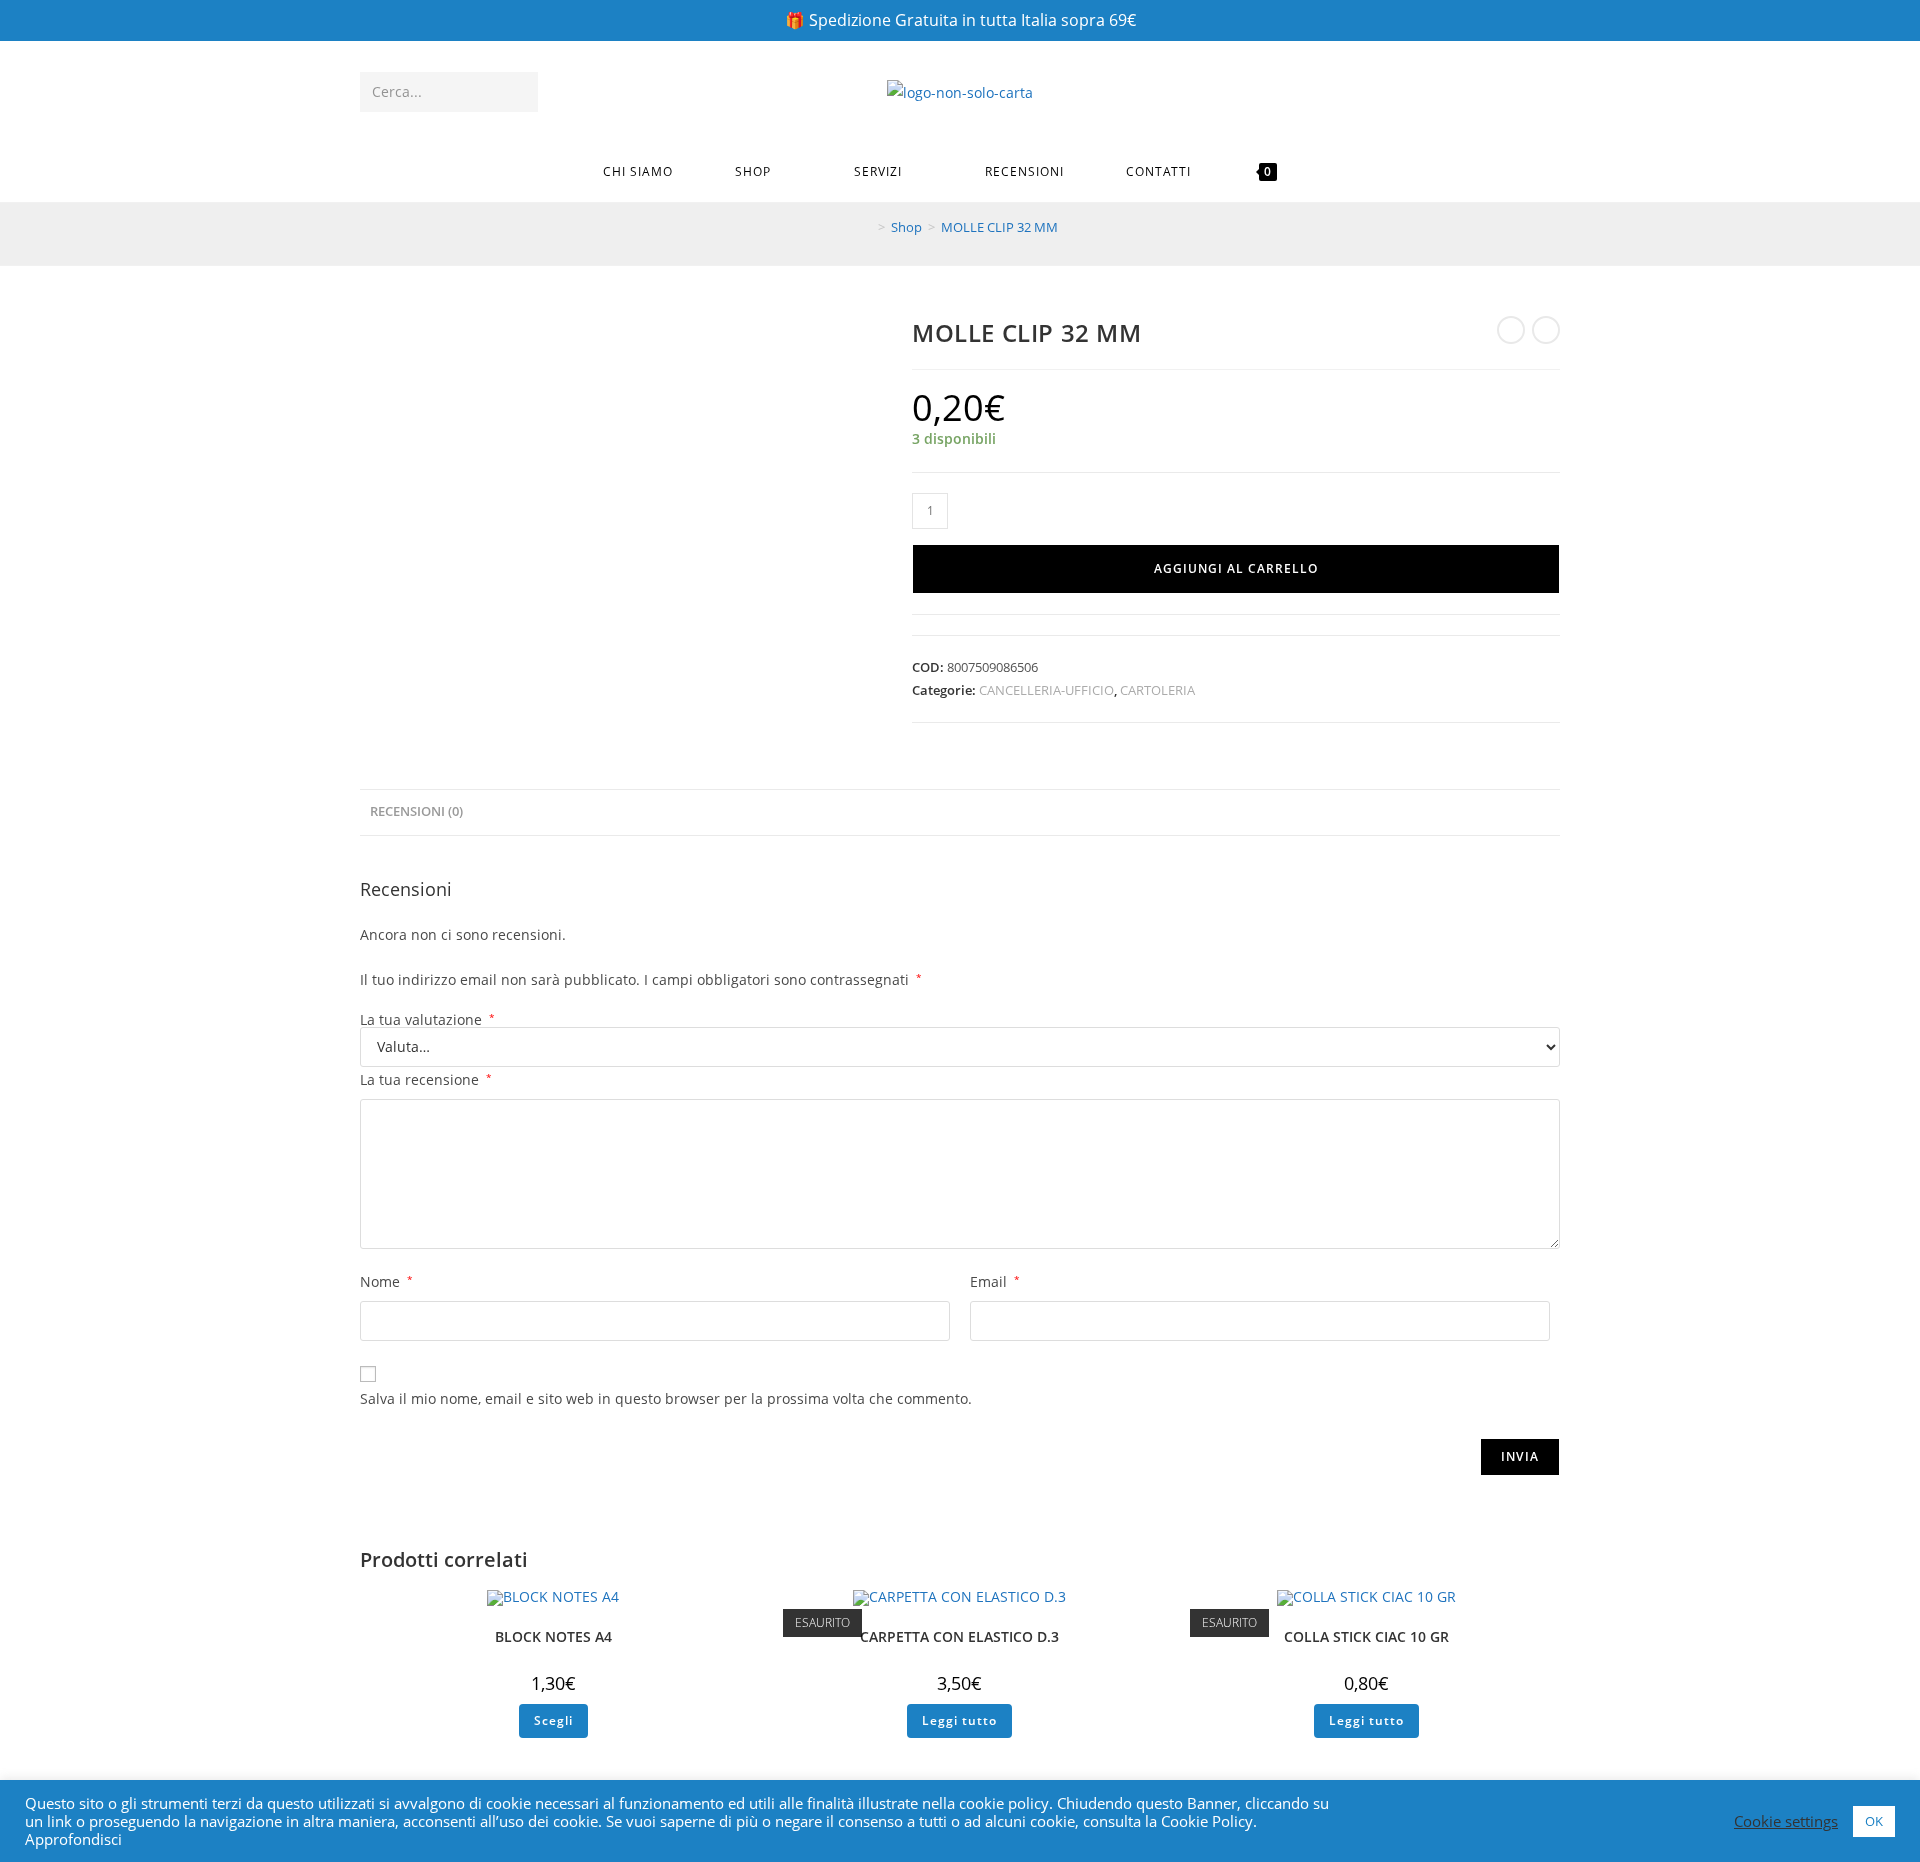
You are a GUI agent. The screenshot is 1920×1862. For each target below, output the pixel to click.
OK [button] (1874, 1821)
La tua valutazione (427, 1020)
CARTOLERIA (1157, 690)
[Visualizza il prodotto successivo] (1546, 330)
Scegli (553, 1720)
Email (995, 1281)
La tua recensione (426, 1079)
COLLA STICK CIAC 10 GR (1366, 1636)
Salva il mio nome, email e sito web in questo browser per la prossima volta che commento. (666, 1398)
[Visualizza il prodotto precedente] (1511, 330)
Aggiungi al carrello (1236, 568)
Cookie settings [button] (1786, 1821)
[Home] (867, 227)
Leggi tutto (959, 1720)
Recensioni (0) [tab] (416, 811)
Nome (386, 1281)
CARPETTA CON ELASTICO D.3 (959, 1636)
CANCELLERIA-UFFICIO (1046, 690)
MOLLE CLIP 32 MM (999, 227)
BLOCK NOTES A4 (553, 1636)
